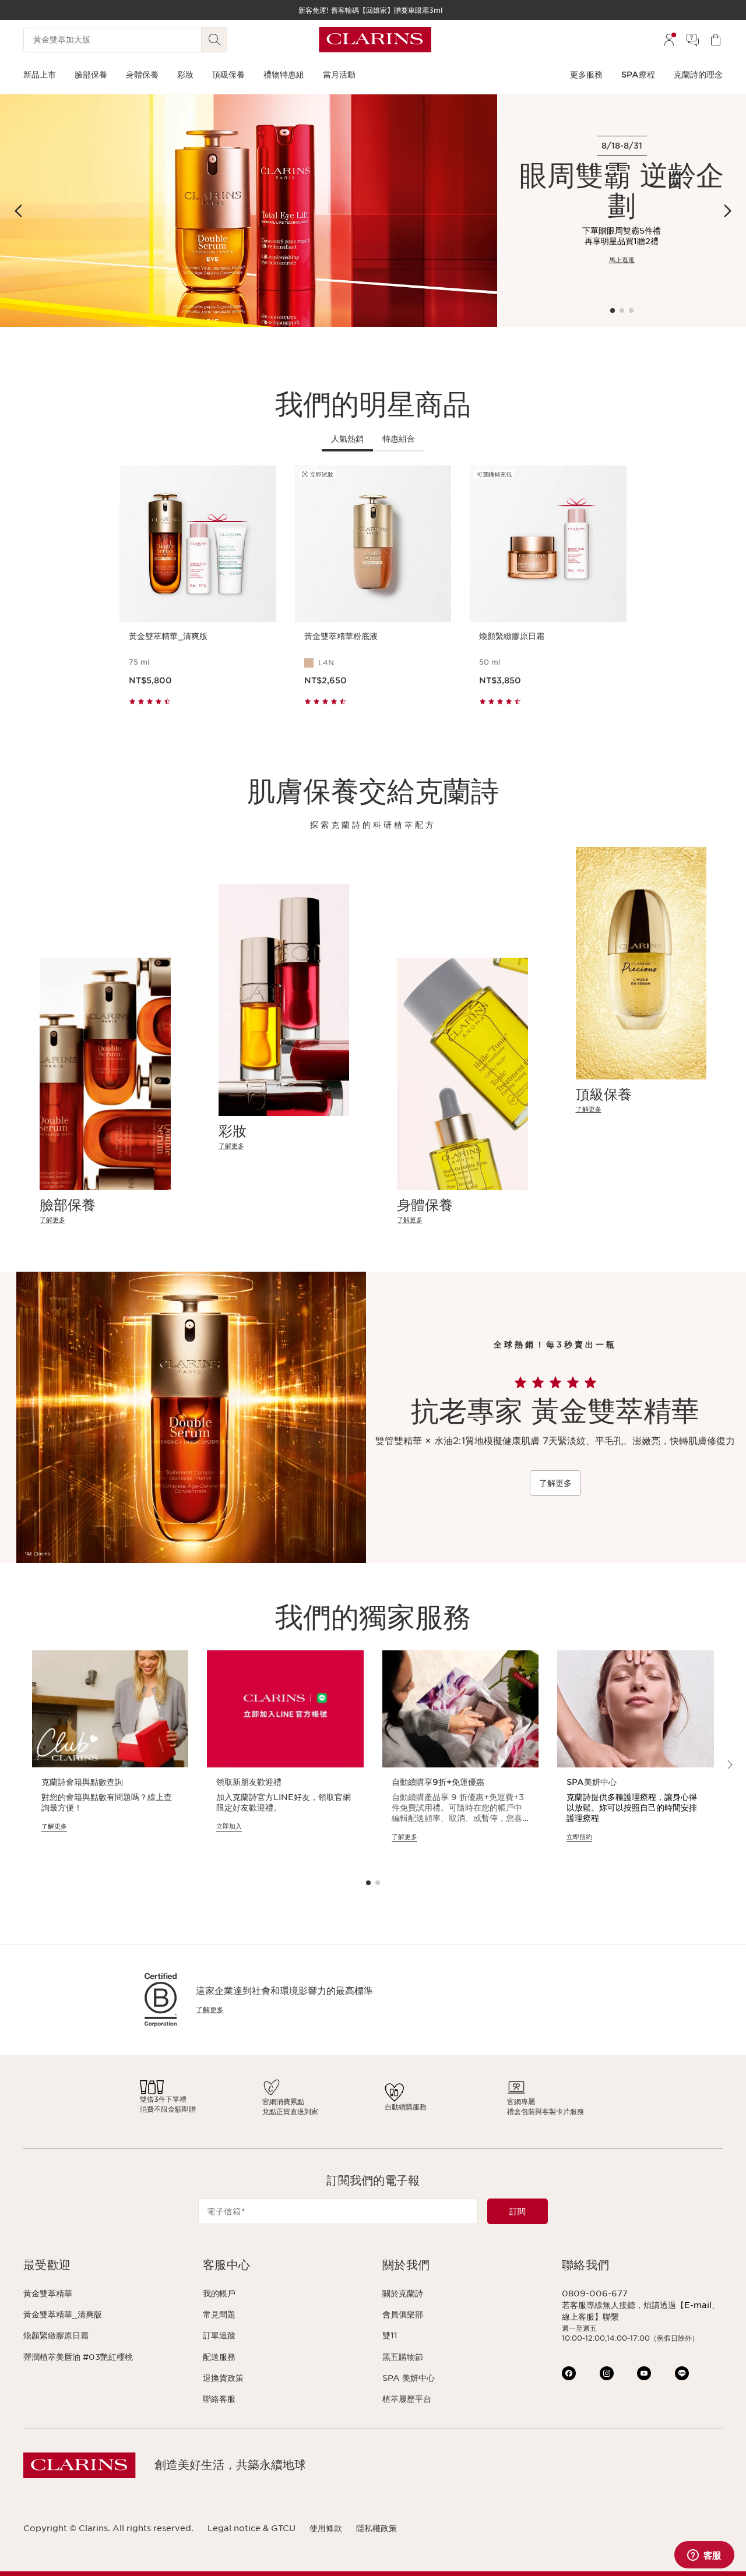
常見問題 (219, 2314)
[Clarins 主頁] (375, 40)
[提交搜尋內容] (214, 40)
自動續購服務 (406, 2107)
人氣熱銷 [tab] (347, 439)
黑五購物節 (403, 2357)
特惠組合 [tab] (399, 439)
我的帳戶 (219, 2293)
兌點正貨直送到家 (290, 2111)
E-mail (698, 2305)
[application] (110, 1757)
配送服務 (219, 2357)
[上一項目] (19, 211)
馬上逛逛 (622, 260)
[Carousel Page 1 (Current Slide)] (613, 310)
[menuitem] (669, 40)
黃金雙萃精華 (48, 2293)
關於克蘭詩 (403, 2293)
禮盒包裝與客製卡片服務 (546, 2111)
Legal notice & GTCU (251, 2528)
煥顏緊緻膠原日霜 (56, 2335)
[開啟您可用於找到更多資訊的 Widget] (704, 2556)
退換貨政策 (223, 2378)
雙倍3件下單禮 (163, 2099)
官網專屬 (521, 2102)
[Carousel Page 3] (631, 310)
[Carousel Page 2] (622, 310)
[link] (105, 1220)
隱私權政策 (376, 2528)
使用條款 (326, 2528)
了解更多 (555, 1483)
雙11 (390, 2335)
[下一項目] (727, 211)
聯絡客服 (219, 2399)
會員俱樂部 (403, 2314)
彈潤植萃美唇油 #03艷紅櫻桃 (78, 2357)
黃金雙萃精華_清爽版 (63, 2314)
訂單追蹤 (219, 2335)
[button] (104, 2265)
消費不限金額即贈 (168, 2109)
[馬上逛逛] (249, 211)
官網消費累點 (283, 2102)
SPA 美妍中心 (409, 2378)
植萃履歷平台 (407, 2399)
